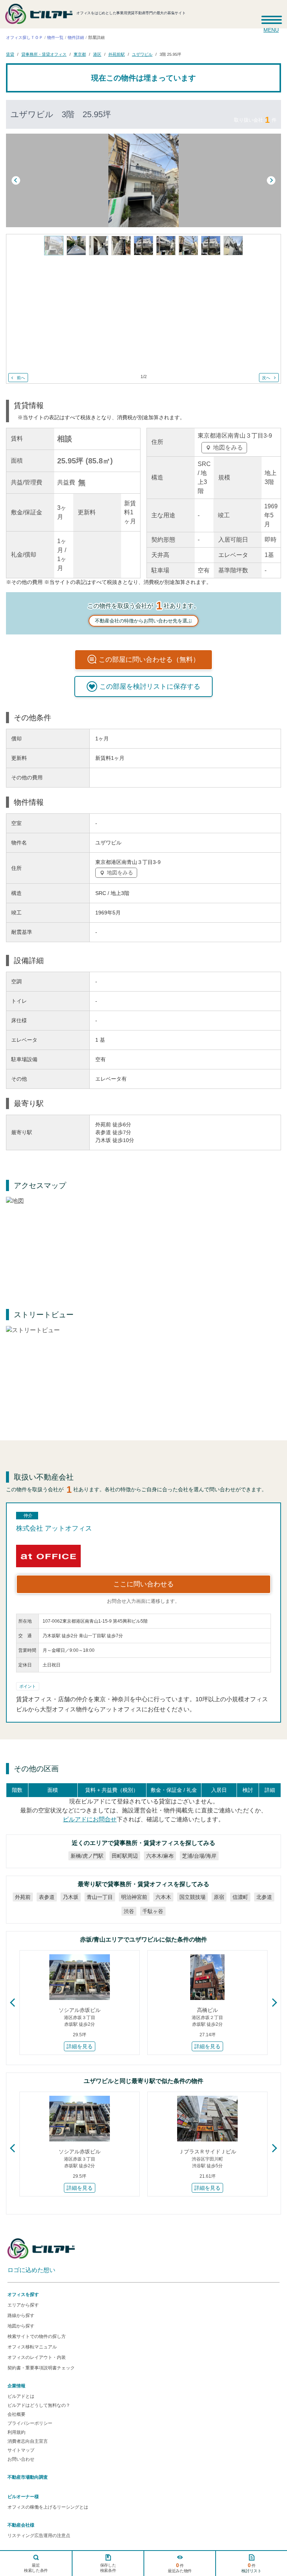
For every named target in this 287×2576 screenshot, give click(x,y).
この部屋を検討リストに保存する (150, 686)
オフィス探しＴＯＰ (24, 37)
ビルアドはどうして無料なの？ (39, 2405)
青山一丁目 (100, 1897)
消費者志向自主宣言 (28, 2441)
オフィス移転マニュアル (32, 2347)
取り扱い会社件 (255, 120)
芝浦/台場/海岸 (199, 1856)
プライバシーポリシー (30, 2423)
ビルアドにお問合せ (90, 1819)
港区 (97, 54)
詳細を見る (80, 2046)
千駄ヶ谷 (153, 1911)
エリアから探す (23, 2305)
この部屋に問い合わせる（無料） (149, 660)
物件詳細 (76, 37)
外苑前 (23, 1897)
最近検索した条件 (36, 2568)
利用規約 (16, 2432)
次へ (266, 377)
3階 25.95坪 (170, 54)
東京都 (80, 54)
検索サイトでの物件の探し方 (37, 2336)
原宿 (219, 1897)
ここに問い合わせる (143, 1584)
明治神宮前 (134, 1897)
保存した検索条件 (108, 2568)
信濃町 (240, 1897)
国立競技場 (192, 1897)
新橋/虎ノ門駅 (87, 1856)
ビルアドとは (21, 2396)
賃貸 (10, 54)
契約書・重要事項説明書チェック (41, 2368)
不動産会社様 (21, 2525)
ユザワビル (142, 54)
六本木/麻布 (160, 1856)
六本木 (163, 1897)
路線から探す (21, 2315)
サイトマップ (21, 2450)
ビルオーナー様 (23, 2497)
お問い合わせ (21, 2459)
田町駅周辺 (125, 1856)
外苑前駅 (117, 54)
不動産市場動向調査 (28, 2477)
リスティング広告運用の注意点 (39, 2536)
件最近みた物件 (180, 2568)
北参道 (264, 1897)
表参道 (47, 1897)
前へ (21, 377)
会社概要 (16, 2414)
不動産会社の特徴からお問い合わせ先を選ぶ (143, 621)
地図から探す (21, 2326)
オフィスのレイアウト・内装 (37, 2357)
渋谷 (129, 1911)
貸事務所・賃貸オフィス (44, 54)
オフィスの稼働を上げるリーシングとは (48, 2507)
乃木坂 (71, 1897)
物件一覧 (55, 37)
